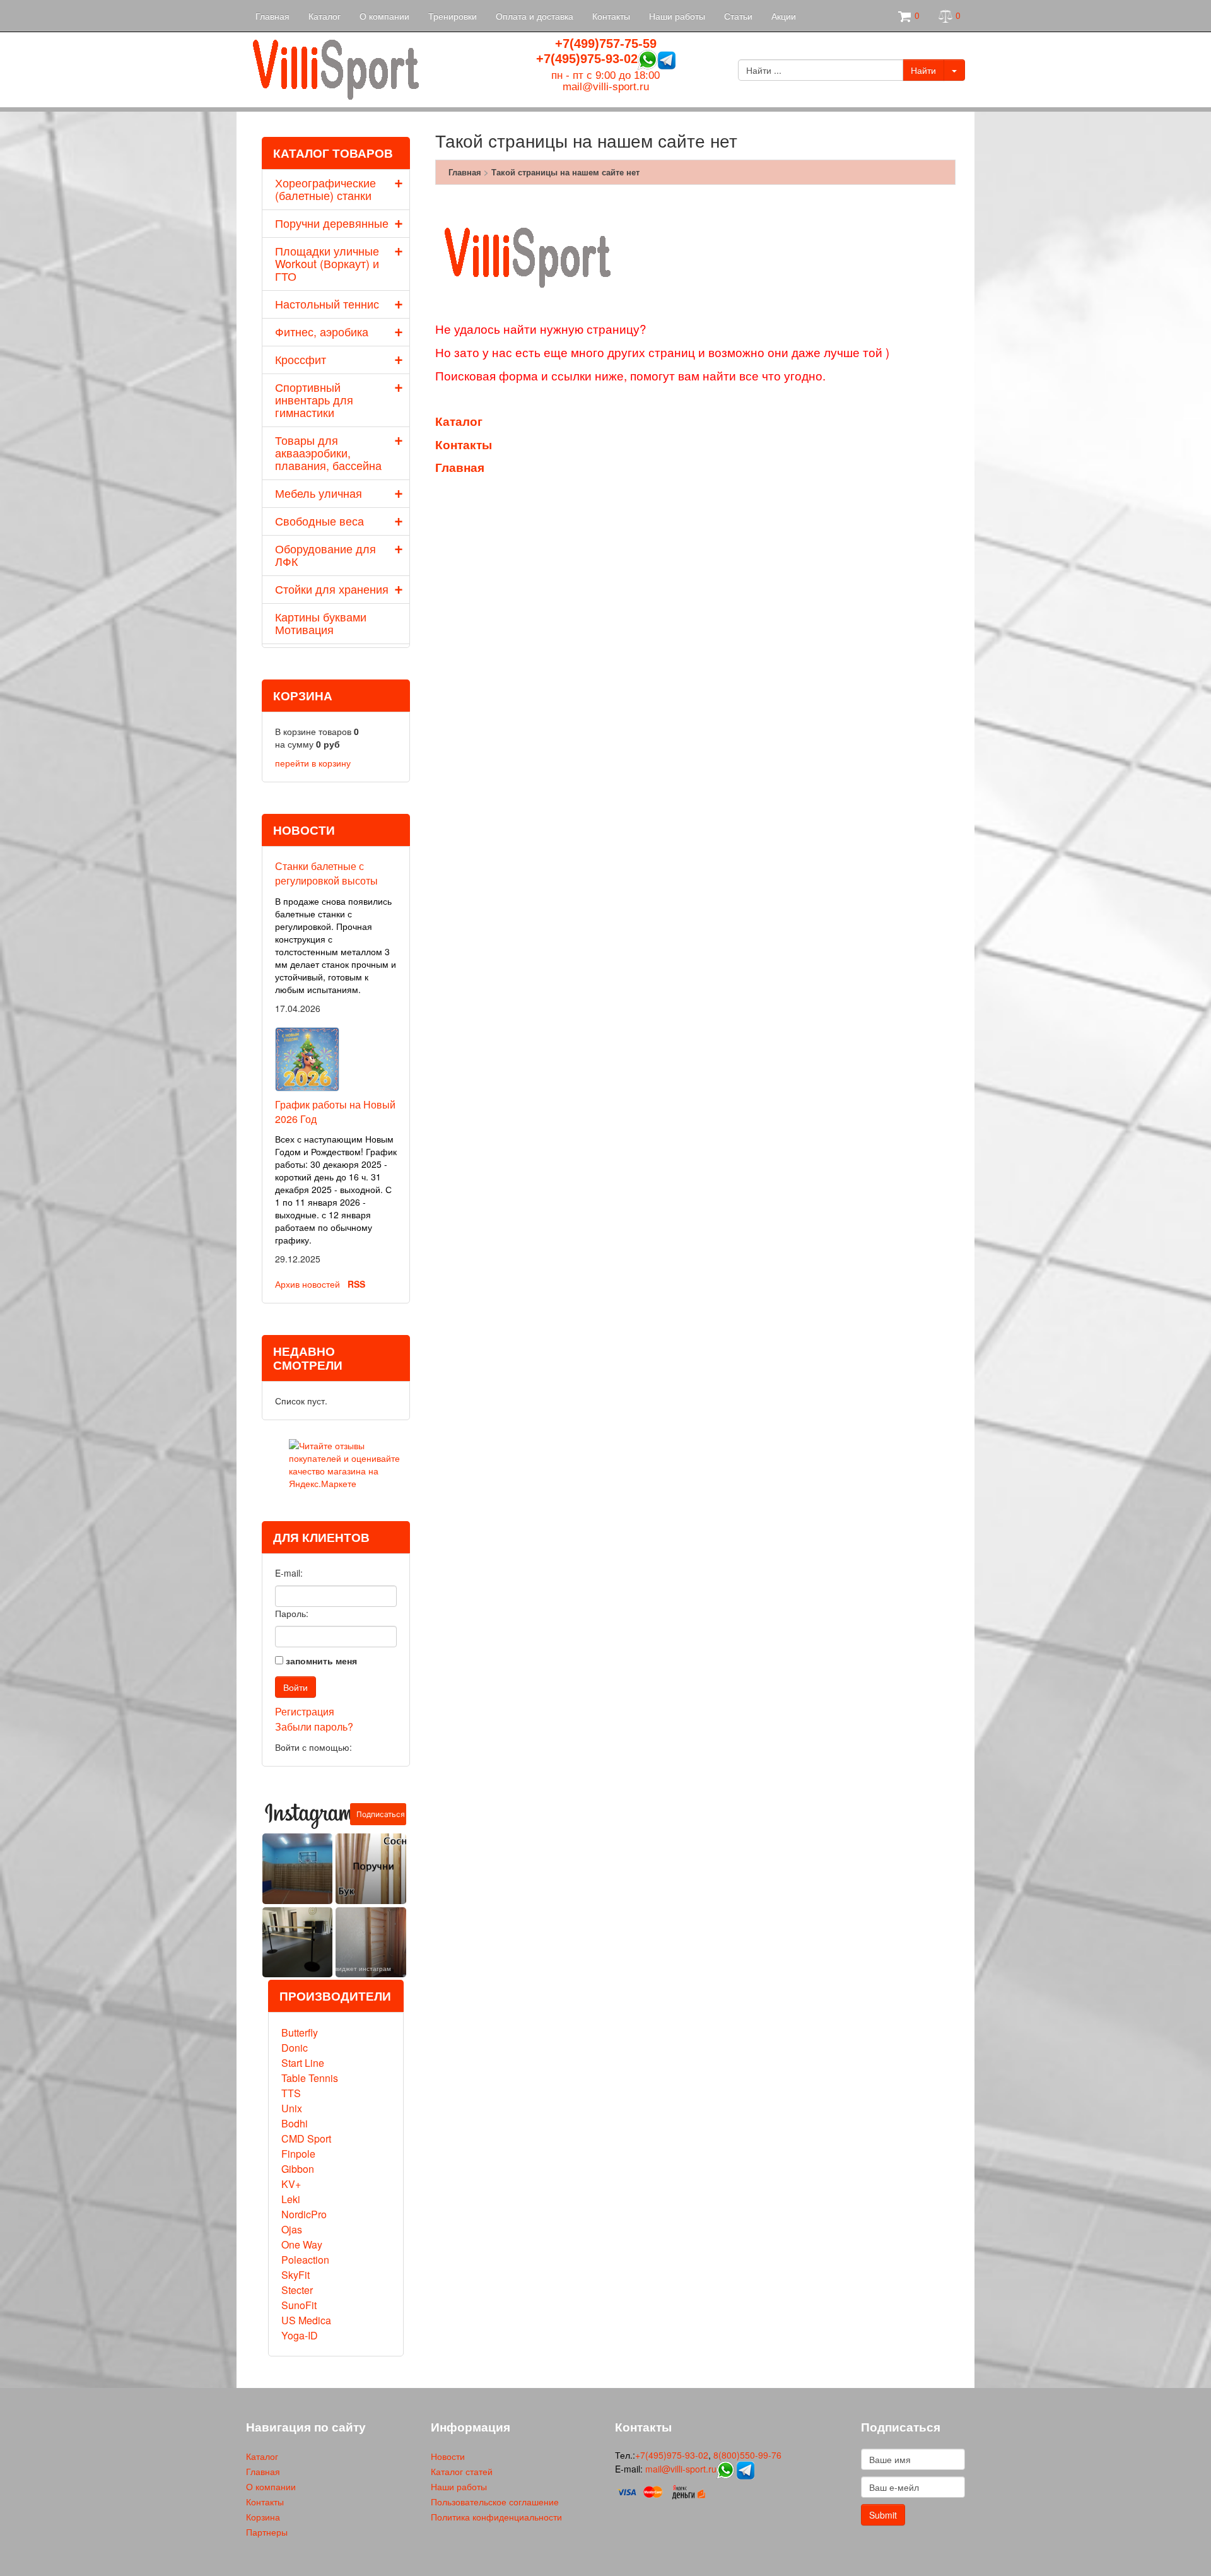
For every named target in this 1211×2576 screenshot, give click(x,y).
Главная (272, 16)
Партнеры (267, 2532)
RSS (356, 1284)
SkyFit (295, 2275)
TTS (291, 2093)
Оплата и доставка (535, 16)
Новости (448, 2456)
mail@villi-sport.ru (606, 87)
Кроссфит (301, 359)
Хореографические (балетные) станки (325, 189)
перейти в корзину (313, 763)
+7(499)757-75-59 (606, 44)
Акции (784, 16)
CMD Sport (306, 2138)
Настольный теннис (327, 303)
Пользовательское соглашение (495, 2502)
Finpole (298, 2154)
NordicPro (304, 2214)
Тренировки (453, 16)
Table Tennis (310, 2078)
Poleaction (305, 2260)
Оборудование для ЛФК (325, 555)
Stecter (297, 2290)
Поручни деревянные (332, 223)
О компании (384, 16)
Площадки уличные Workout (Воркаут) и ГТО (327, 263)
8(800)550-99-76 (747, 2455)
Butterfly (300, 2032)
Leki (291, 2199)
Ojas (292, 2229)
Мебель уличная (319, 493)
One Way (302, 2244)
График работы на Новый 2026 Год (335, 1112)
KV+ (291, 2184)
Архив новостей (307, 1284)
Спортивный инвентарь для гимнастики (314, 399)
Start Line (303, 2063)
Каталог (325, 16)
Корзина (263, 2517)
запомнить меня (321, 1661)
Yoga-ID (300, 2335)
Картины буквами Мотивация (321, 623)
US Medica (306, 2320)
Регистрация (305, 1711)
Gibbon (298, 2169)
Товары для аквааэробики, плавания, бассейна (328, 452)
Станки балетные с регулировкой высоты (326, 873)
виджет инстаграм (363, 1968)
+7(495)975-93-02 (587, 59)
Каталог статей (462, 2471)
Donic (295, 2048)
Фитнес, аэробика (322, 331)
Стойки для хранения (332, 589)
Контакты (611, 16)
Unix (292, 2108)
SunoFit (299, 2305)
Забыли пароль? (314, 1726)
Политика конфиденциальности (496, 2517)
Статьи (738, 16)
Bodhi (295, 2123)
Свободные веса (319, 520)
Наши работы (677, 16)
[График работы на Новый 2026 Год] (307, 1057)
